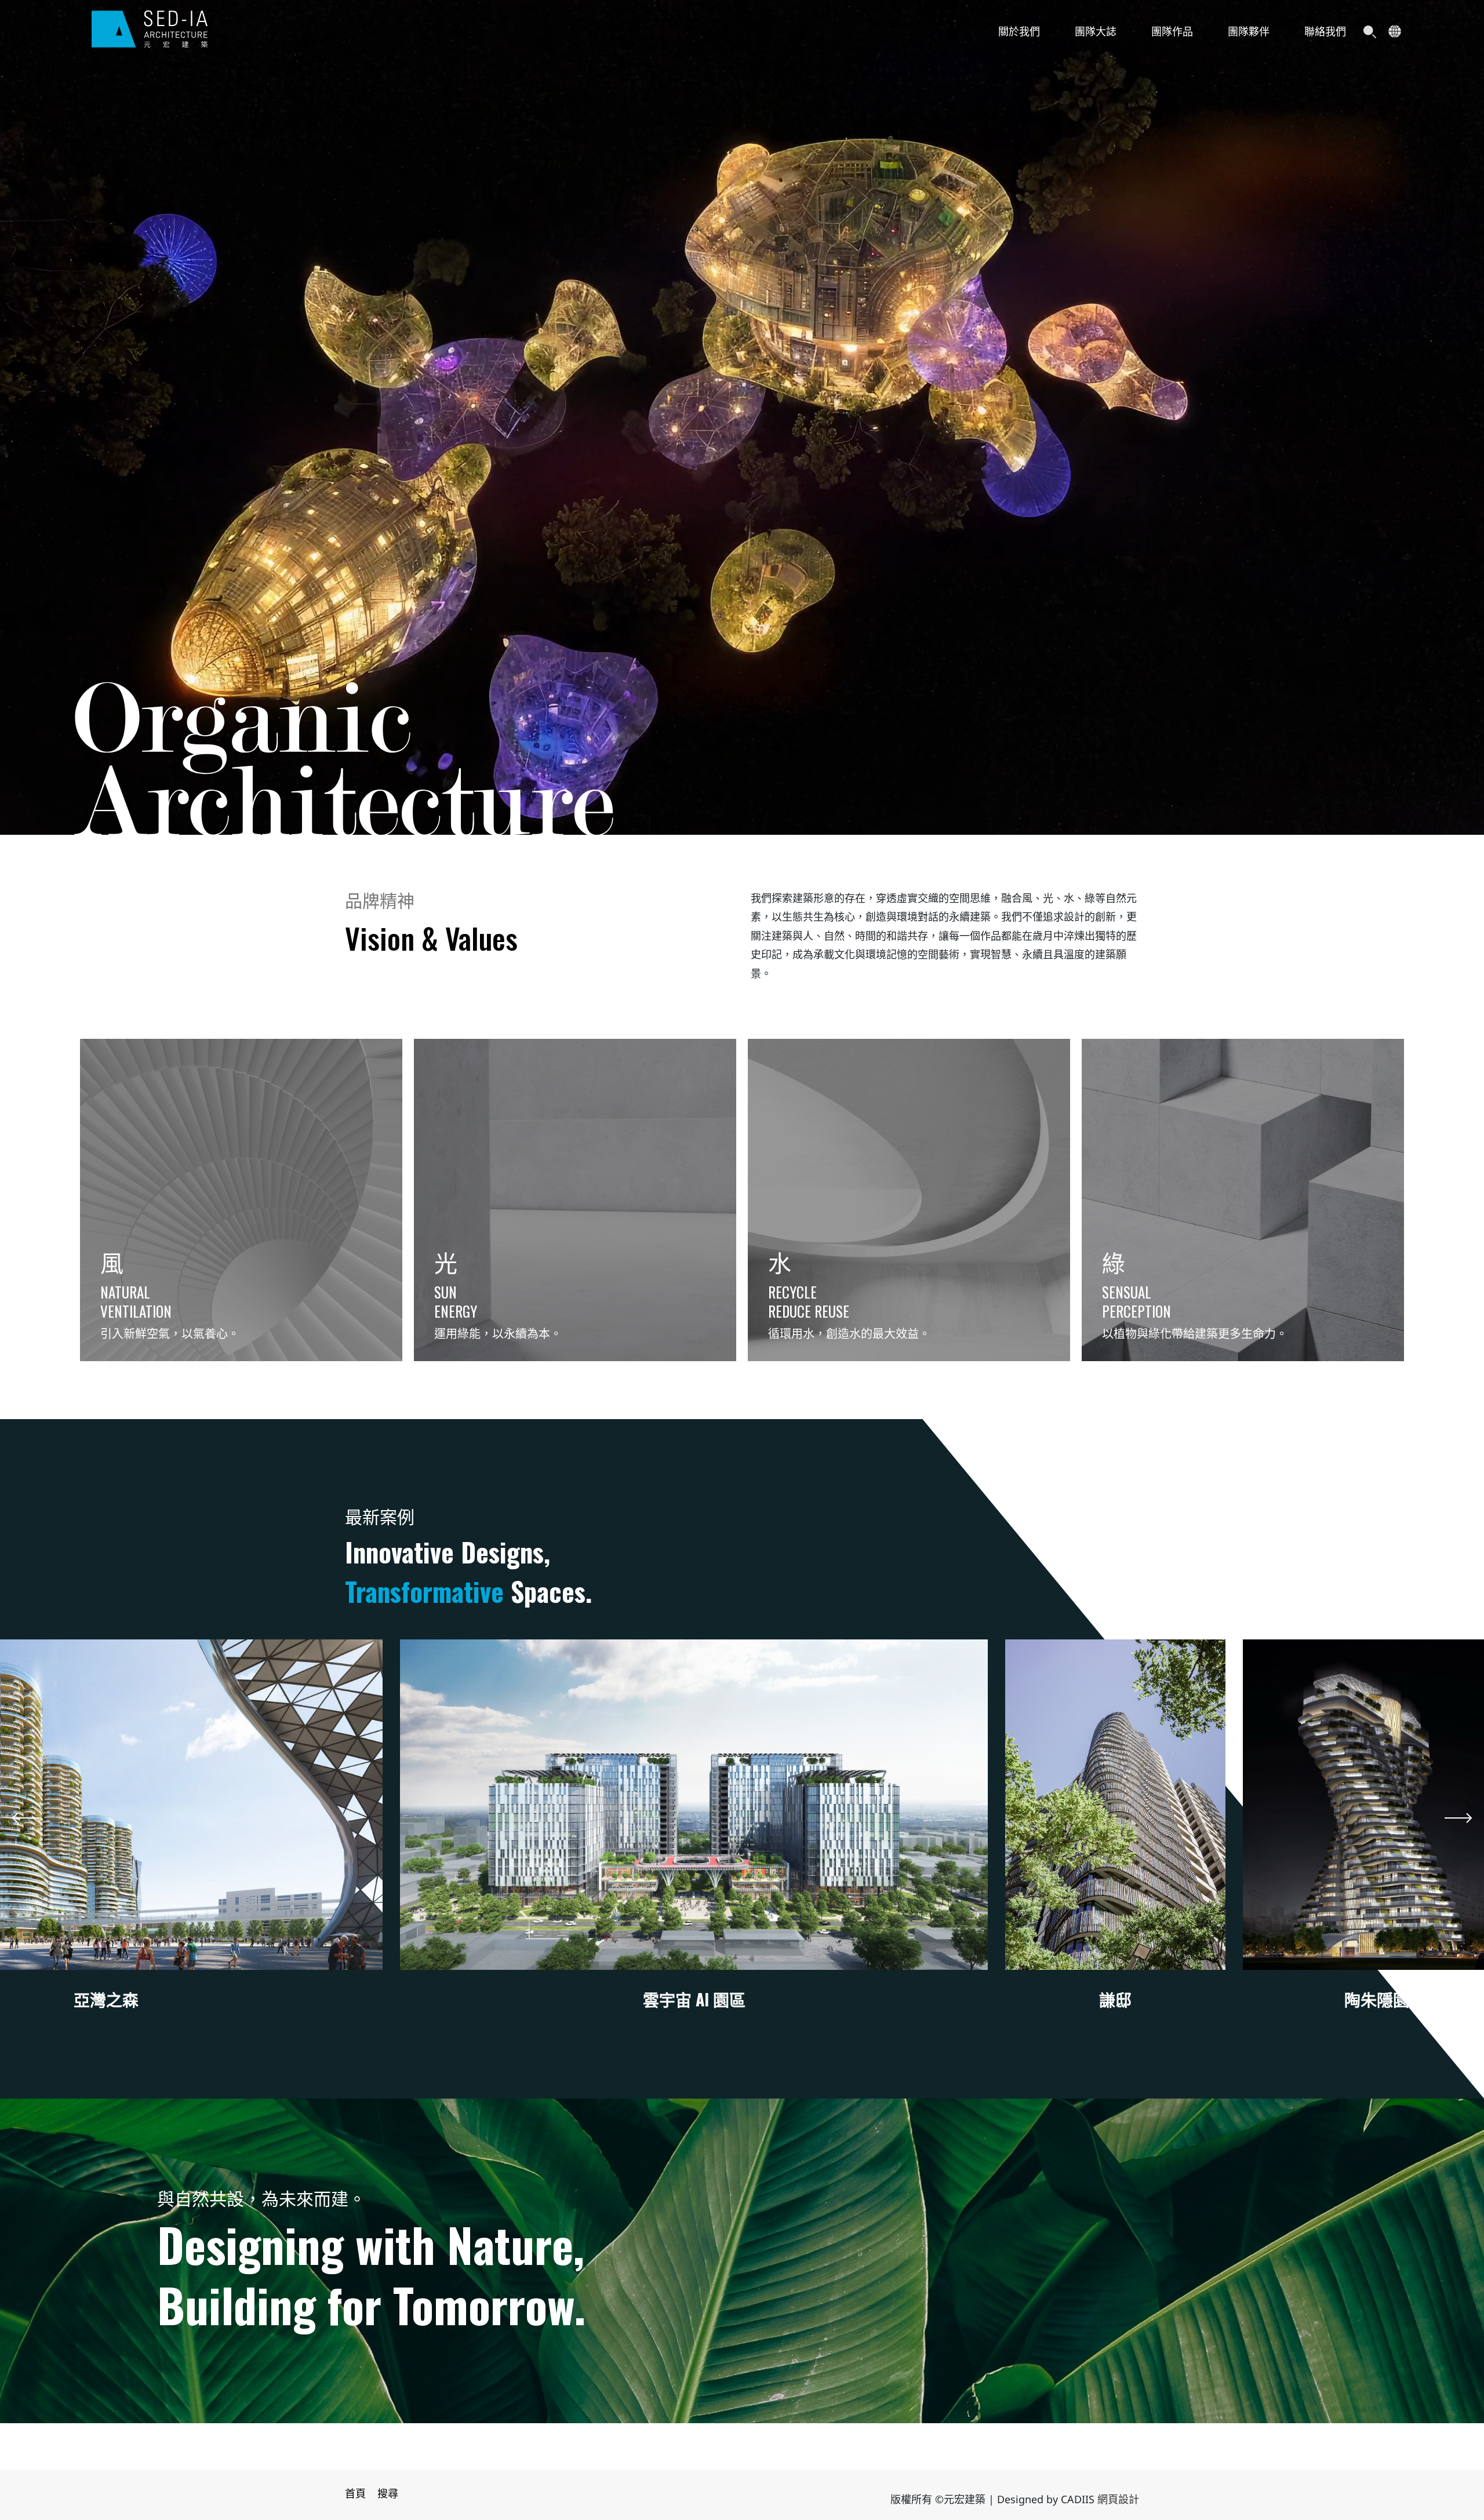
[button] (26, 1818)
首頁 (355, 2494)
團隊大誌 (1096, 32)
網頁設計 (1118, 2500)
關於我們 (1019, 32)
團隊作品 (1172, 32)
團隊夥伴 (1249, 32)
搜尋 (388, 2494)
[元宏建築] (150, 29)
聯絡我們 (1325, 32)
